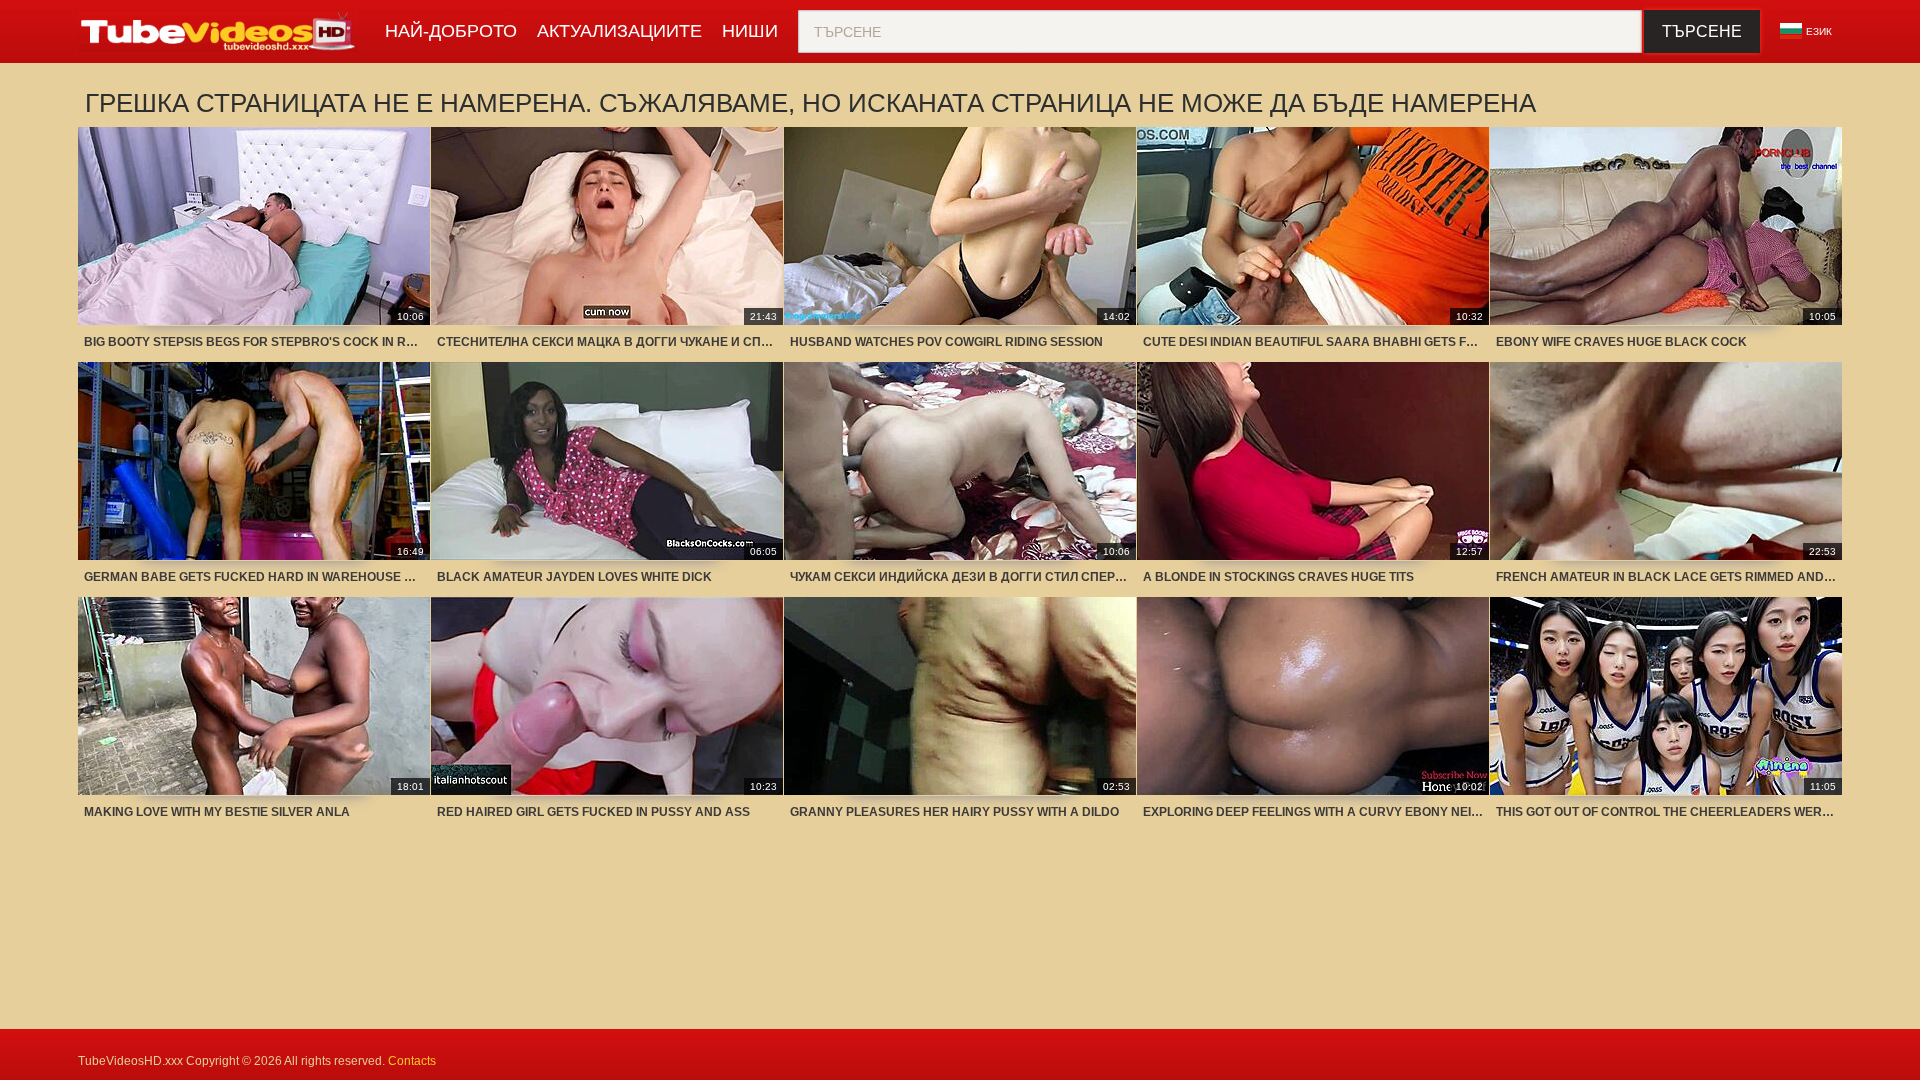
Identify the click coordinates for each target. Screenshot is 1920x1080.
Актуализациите (619, 31)
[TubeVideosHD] (221, 32)
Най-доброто (451, 31)
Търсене (1702, 31)
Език (1819, 31)
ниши (750, 31)
